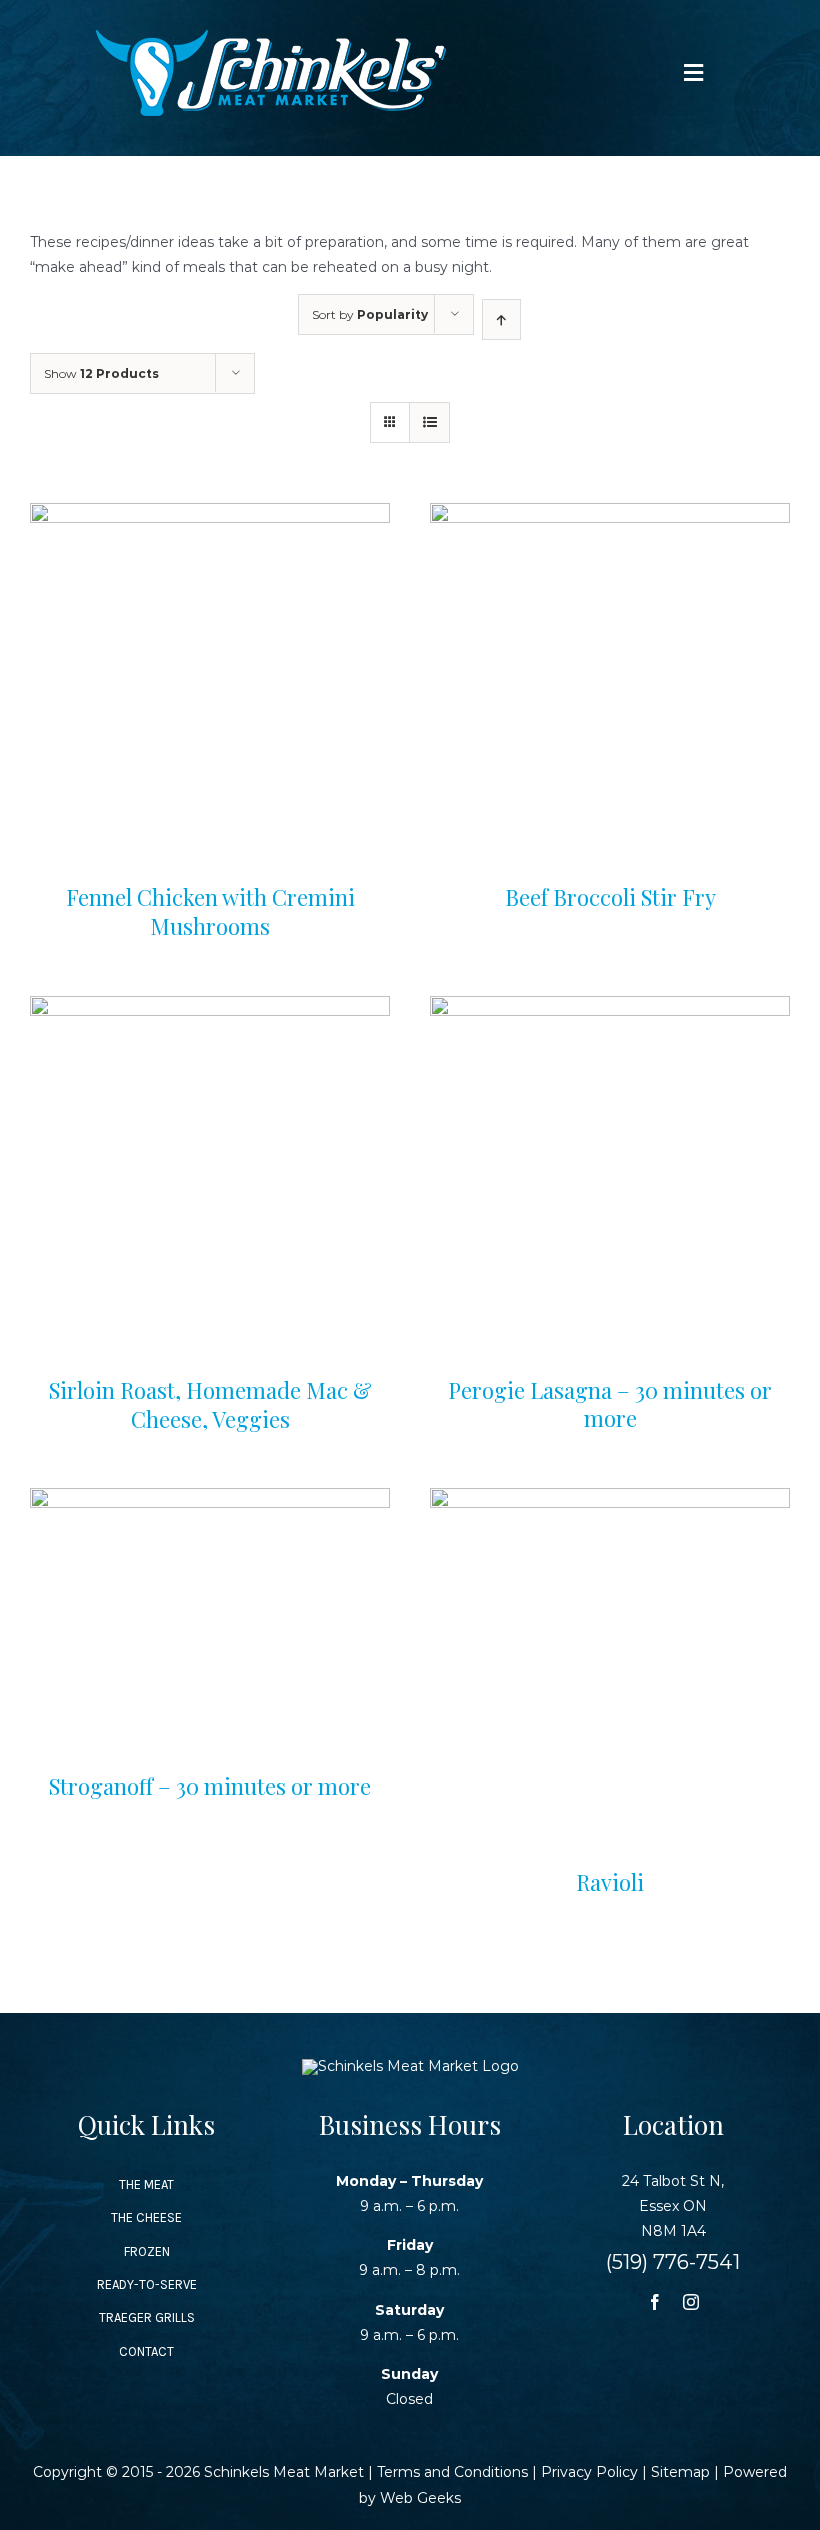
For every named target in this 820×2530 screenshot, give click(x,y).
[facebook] (655, 2302)
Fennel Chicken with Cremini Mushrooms (210, 911)
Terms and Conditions (452, 2472)
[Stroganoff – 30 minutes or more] (210, 1500)
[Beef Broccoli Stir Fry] (610, 515)
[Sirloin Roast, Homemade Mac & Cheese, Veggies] (210, 1008)
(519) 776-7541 (673, 2262)
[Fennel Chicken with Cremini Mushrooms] (210, 515)
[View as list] (429, 422)
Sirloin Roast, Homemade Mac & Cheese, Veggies (210, 1404)
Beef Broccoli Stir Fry (610, 897)
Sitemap (680, 2472)
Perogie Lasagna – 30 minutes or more (610, 1404)
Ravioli (610, 1882)
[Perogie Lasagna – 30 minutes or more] (610, 1008)
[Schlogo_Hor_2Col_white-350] (271, 37)
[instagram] (691, 2302)
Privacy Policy (589, 2472)
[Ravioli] (610, 1500)
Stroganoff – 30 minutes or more (210, 1786)
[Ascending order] (501, 319)
